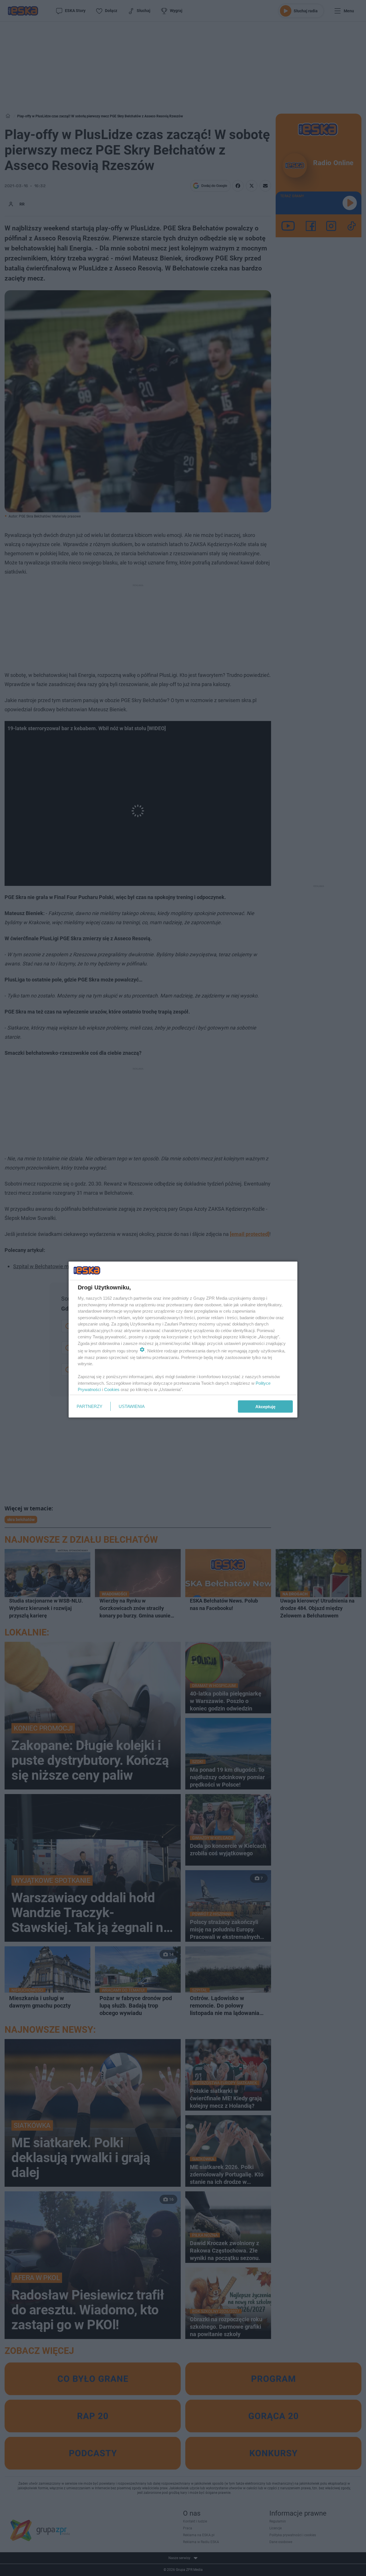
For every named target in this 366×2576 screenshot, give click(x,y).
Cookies (112, 1389)
